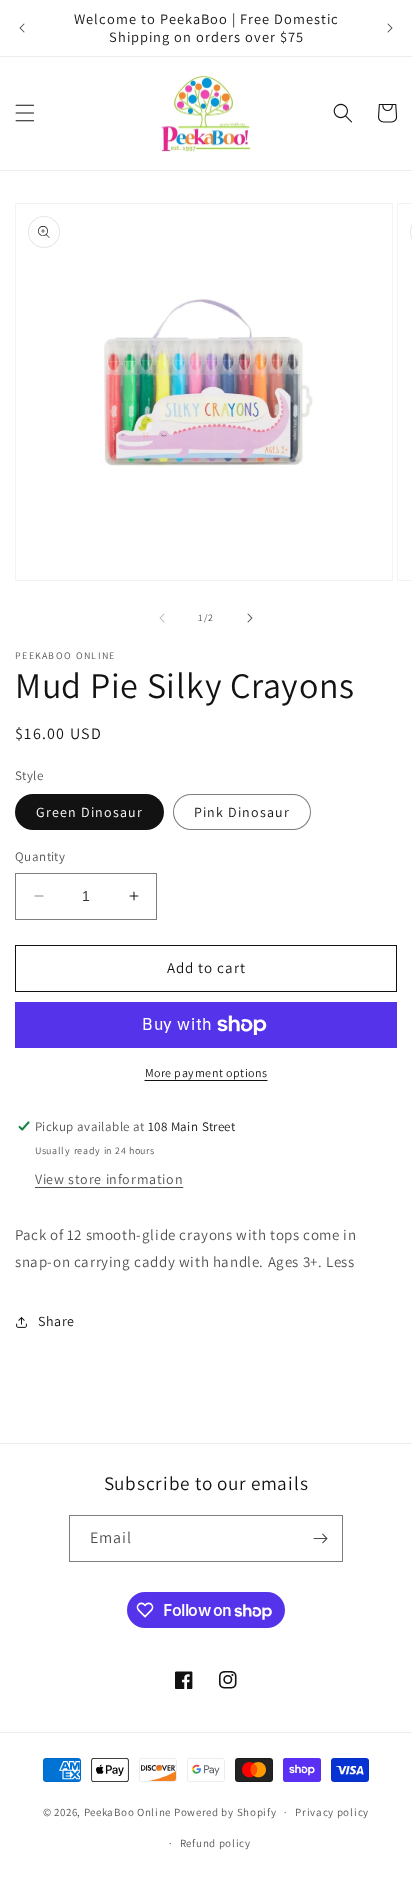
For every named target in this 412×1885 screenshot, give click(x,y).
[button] (25, 113)
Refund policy (215, 1843)
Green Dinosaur (89, 812)
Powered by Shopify (225, 1812)
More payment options (206, 1072)
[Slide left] (162, 618)
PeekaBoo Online (128, 1812)
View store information (109, 1179)
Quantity (40, 856)
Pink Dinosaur (242, 812)
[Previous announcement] (22, 28)
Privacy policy (332, 1812)
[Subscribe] (320, 1538)
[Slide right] (250, 618)
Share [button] (56, 1321)
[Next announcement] (390, 28)
